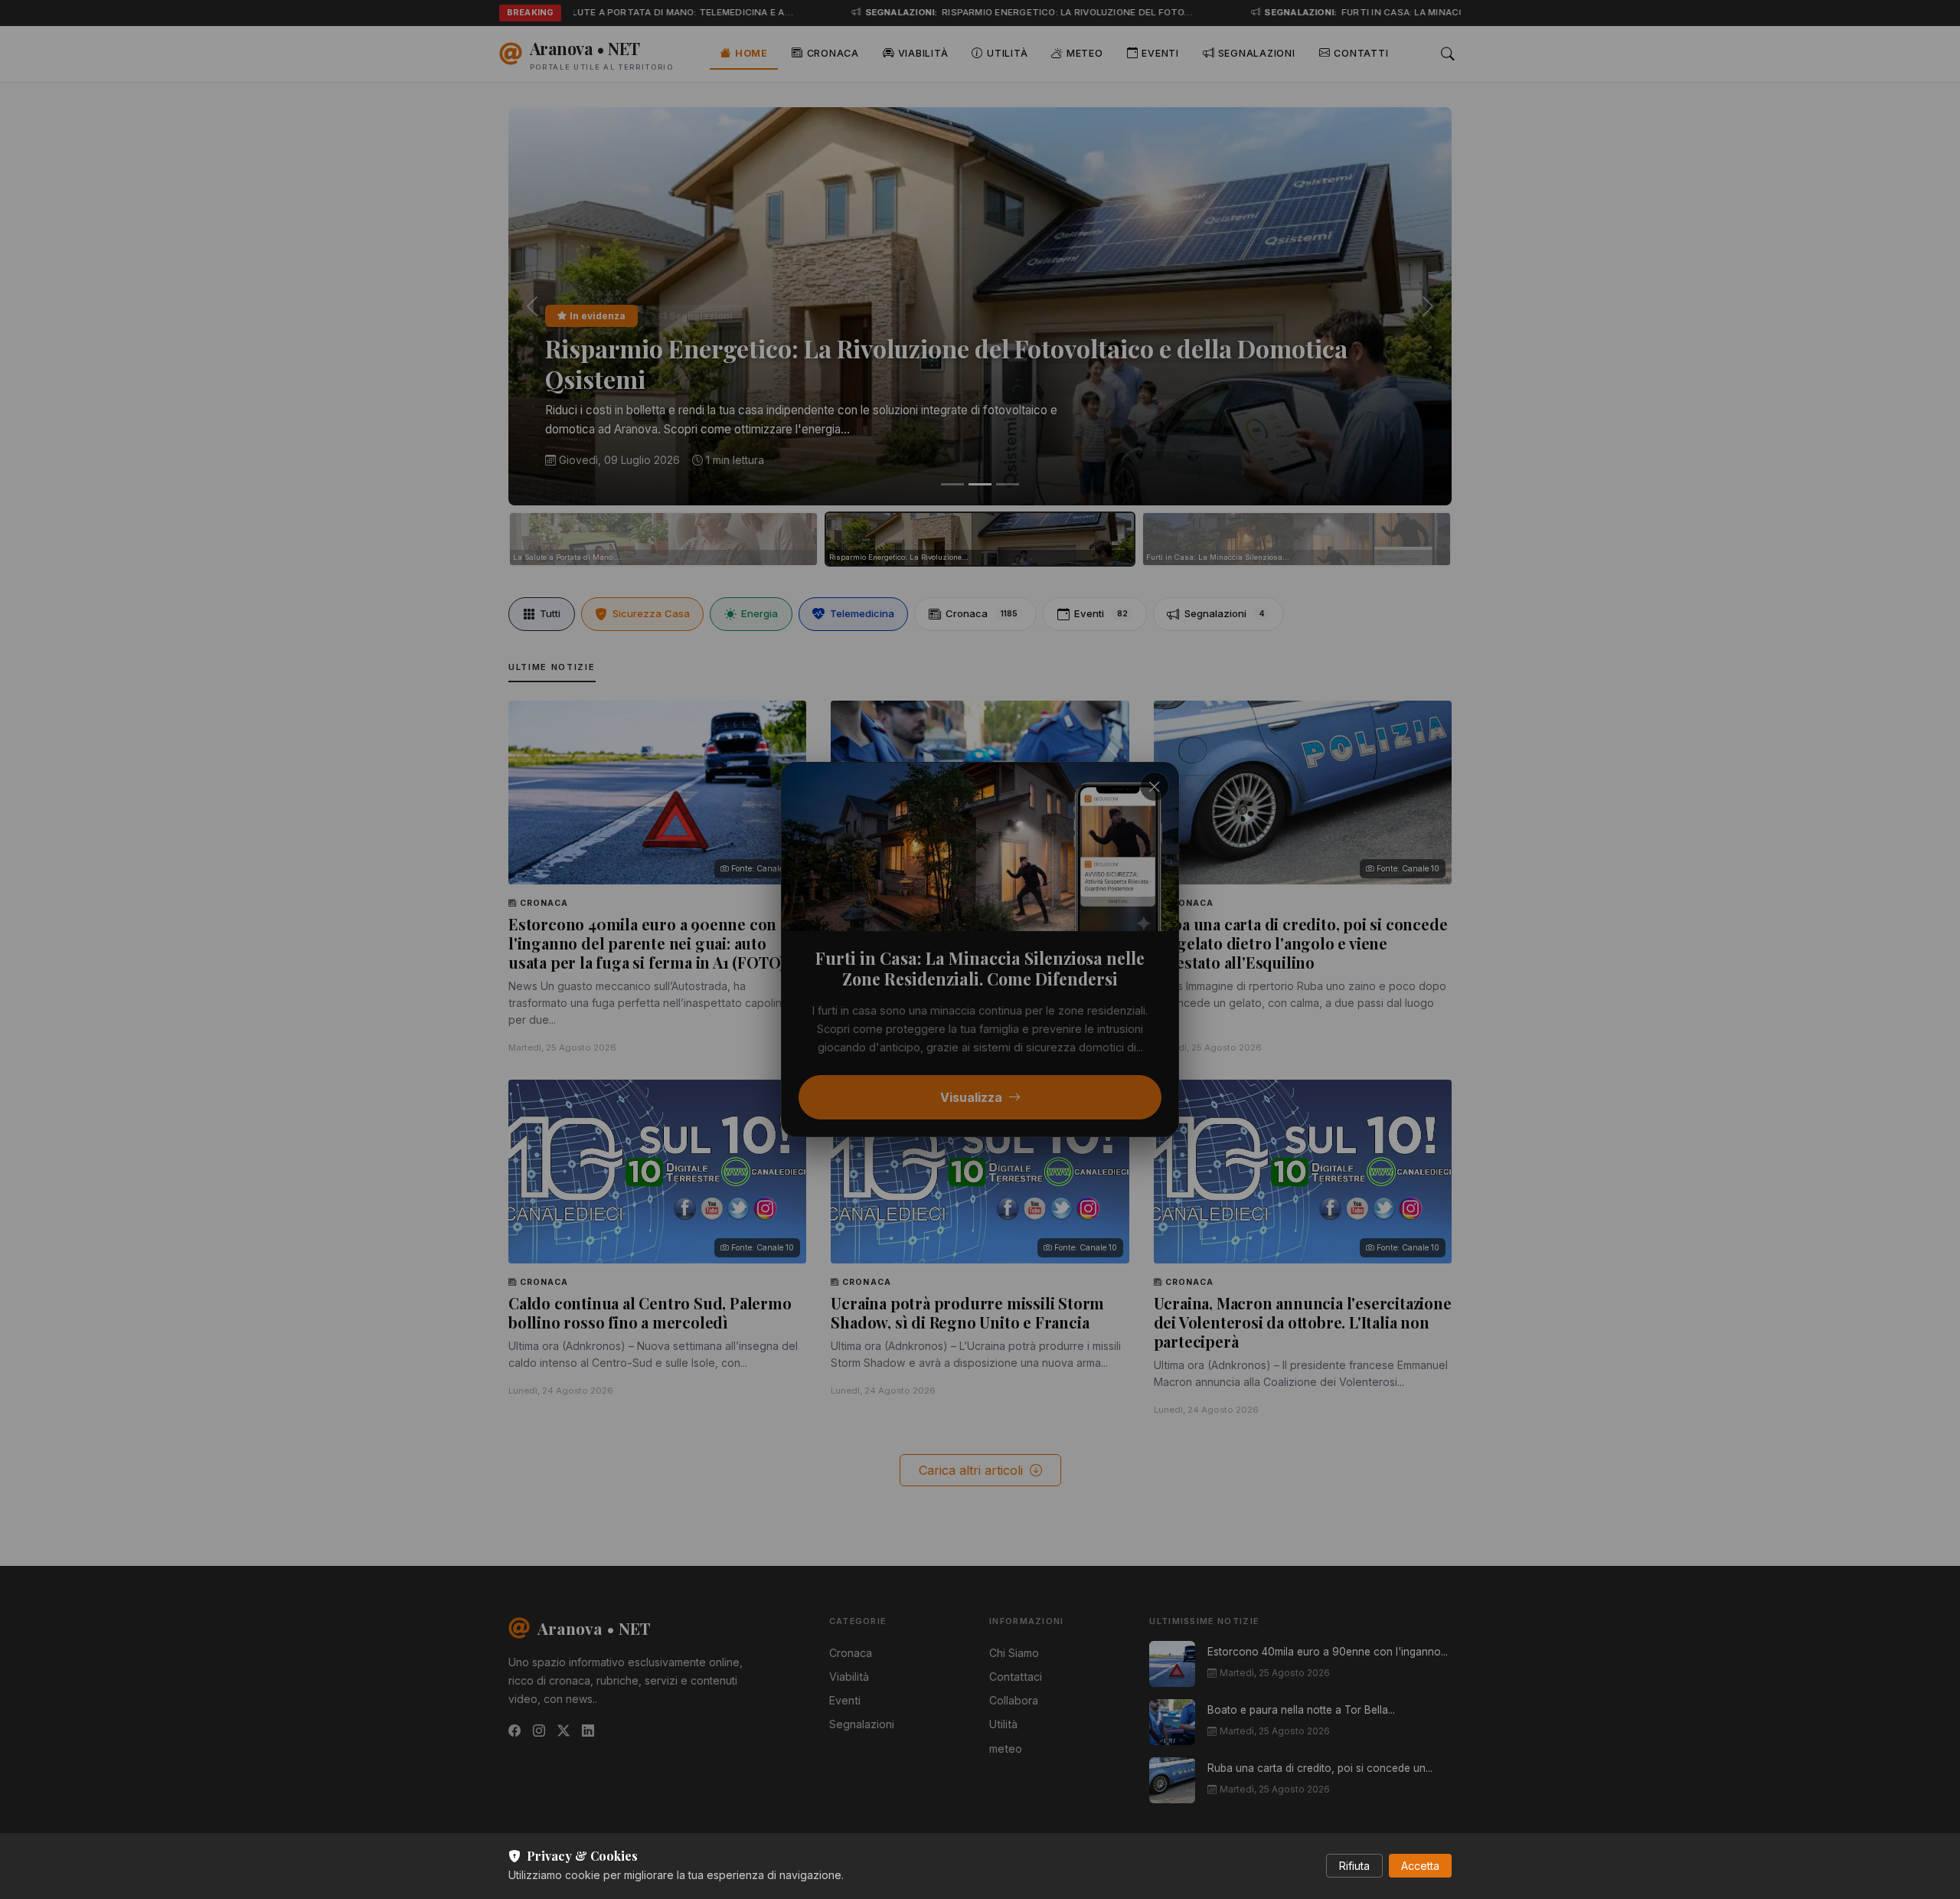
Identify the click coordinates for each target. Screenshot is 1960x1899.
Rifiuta (1354, 1866)
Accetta (1420, 1866)
